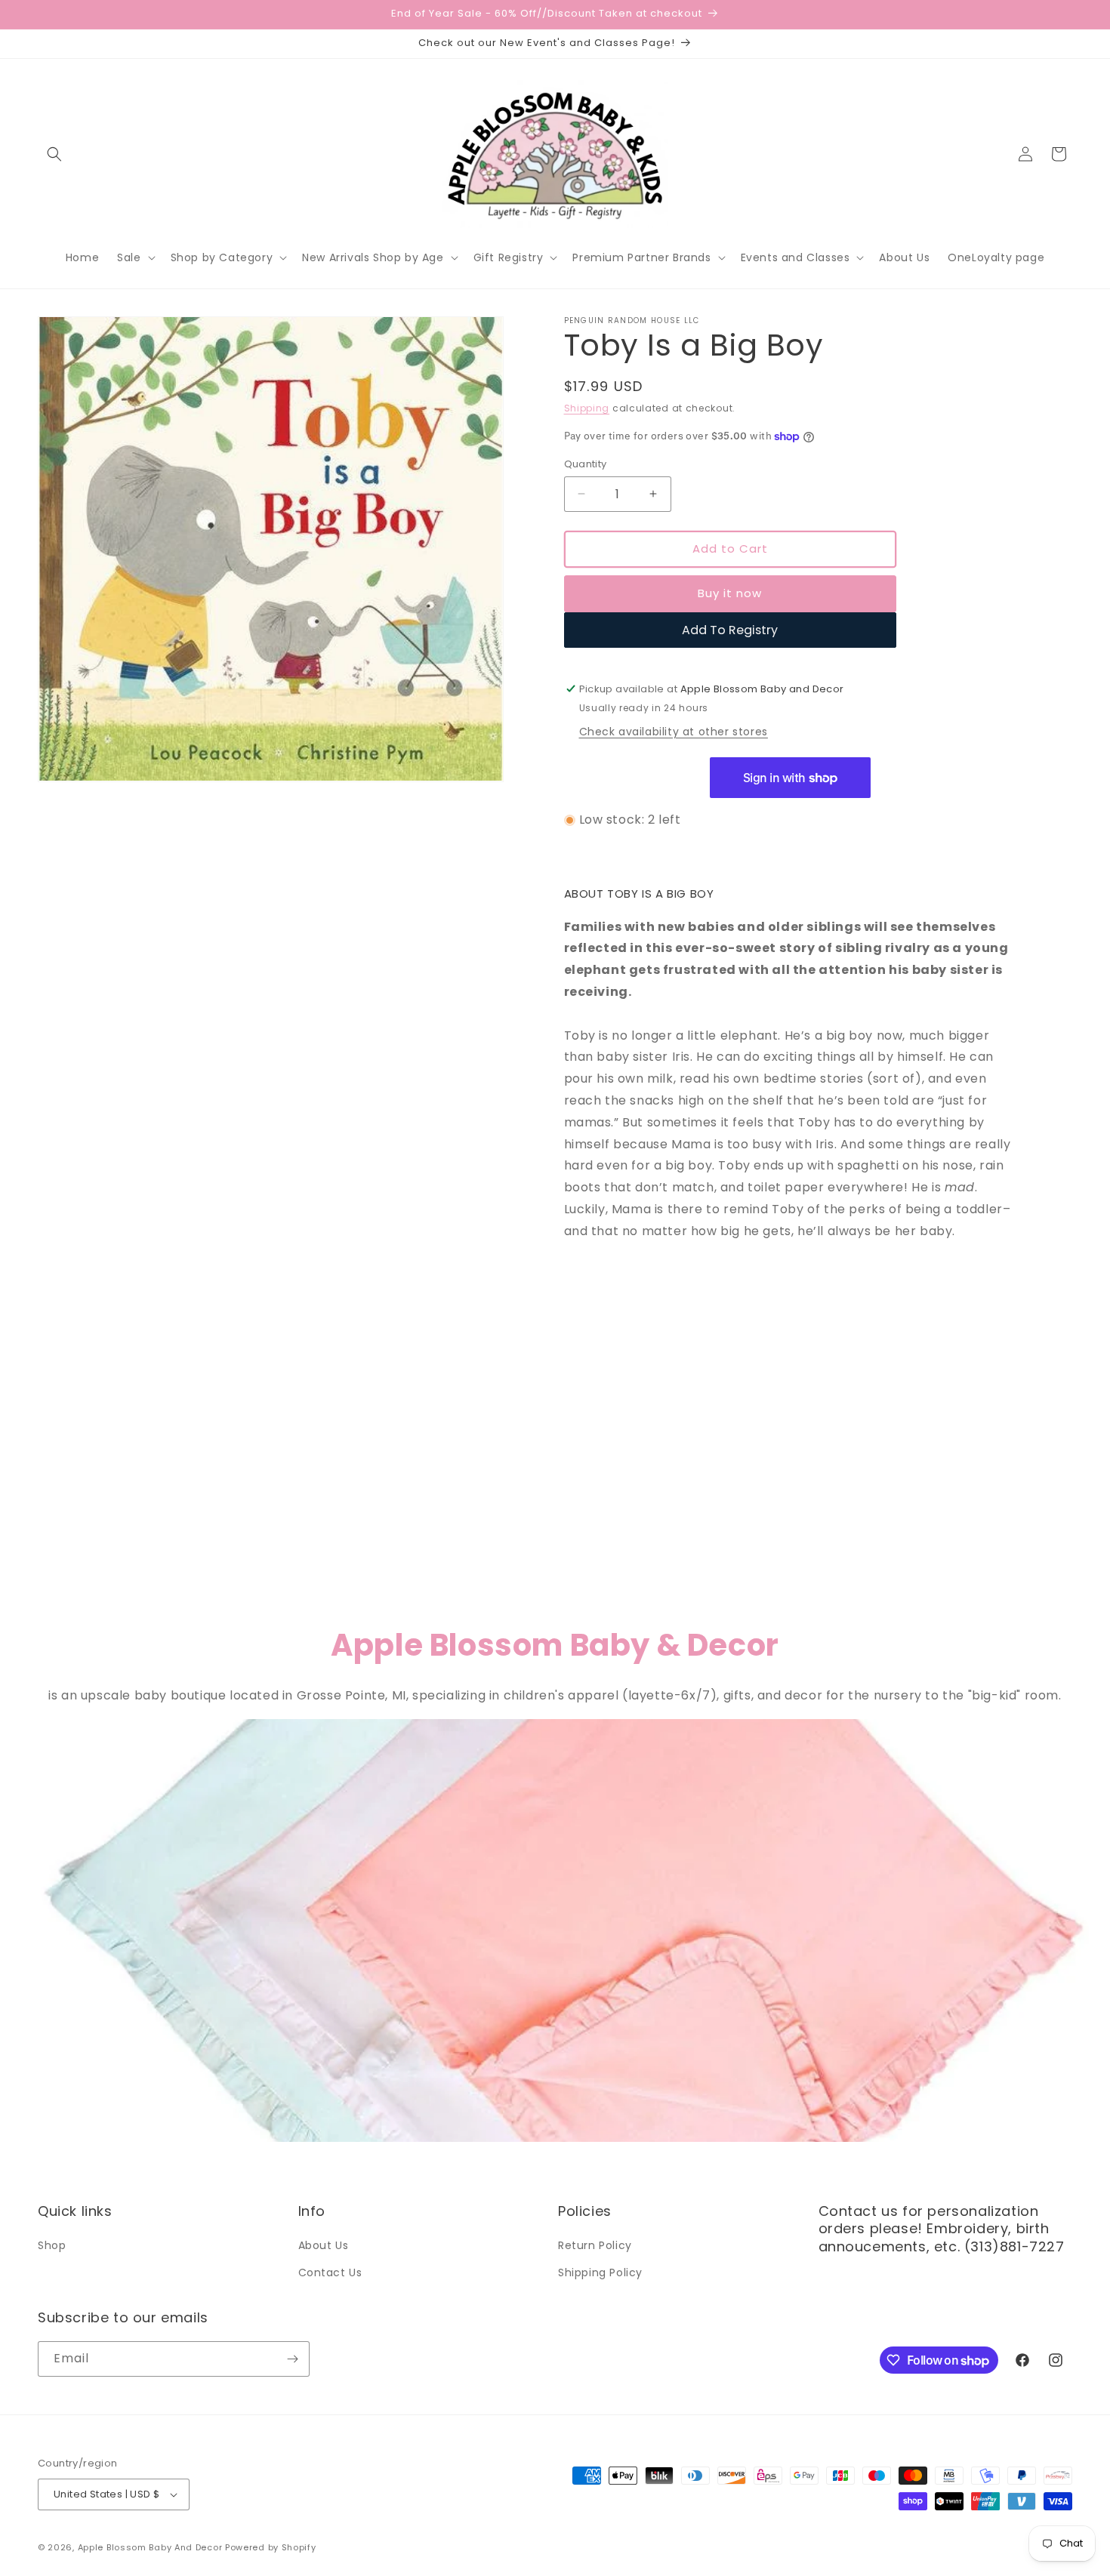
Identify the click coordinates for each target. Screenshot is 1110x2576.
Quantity (586, 464)
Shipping (587, 408)
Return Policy (595, 2245)
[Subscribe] (292, 2359)
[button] (54, 154)
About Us (324, 2245)
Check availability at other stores (674, 732)
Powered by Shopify (271, 2547)
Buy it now (730, 593)
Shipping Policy (600, 2272)
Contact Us (330, 2272)
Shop (52, 2245)
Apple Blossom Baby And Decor (150, 2547)
